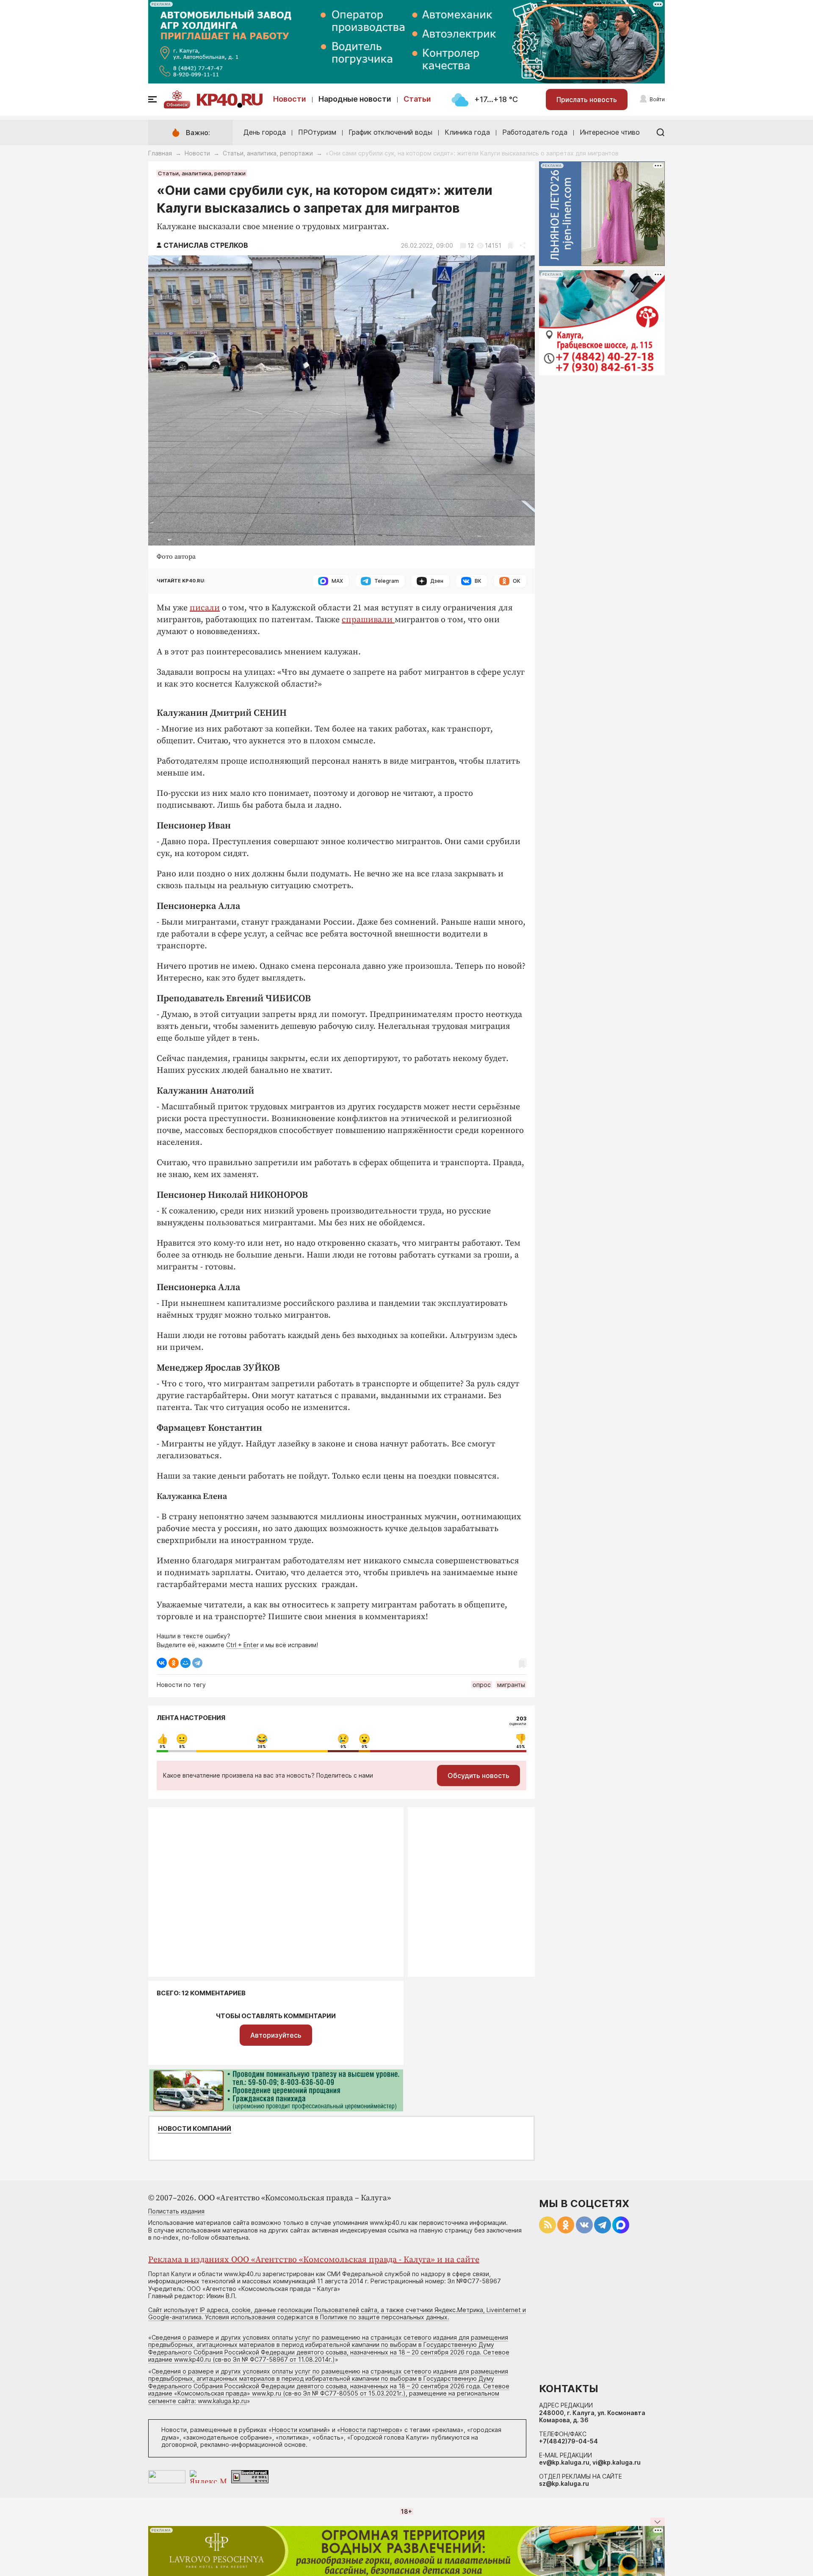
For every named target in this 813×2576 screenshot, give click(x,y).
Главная (160, 153)
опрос (482, 1685)
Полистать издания (176, 2211)
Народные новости (355, 99)
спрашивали (368, 620)
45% (521, 1747)
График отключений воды (390, 132)
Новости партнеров (370, 2430)
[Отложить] (510, 245)
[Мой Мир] (185, 1663)
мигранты (511, 1685)
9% (343, 1747)
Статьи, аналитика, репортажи (268, 153)
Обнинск (177, 105)
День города (265, 132)
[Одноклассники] (174, 1663)
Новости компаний (195, 2129)
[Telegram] (197, 1663)
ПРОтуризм (317, 132)
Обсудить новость (478, 1776)
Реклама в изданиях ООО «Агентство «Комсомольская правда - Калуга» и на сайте (314, 2260)
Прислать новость (587, 100)
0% (163, 1747)
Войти (657, 99)
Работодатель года (535, 132)
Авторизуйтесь (276, 2035)
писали (205, 608)
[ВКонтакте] (162, 1663)
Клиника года (467, 132)
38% (262, 1747)
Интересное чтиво (610, 132)
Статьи (417, 99)
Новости (290, 99)
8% (182, 1747)
